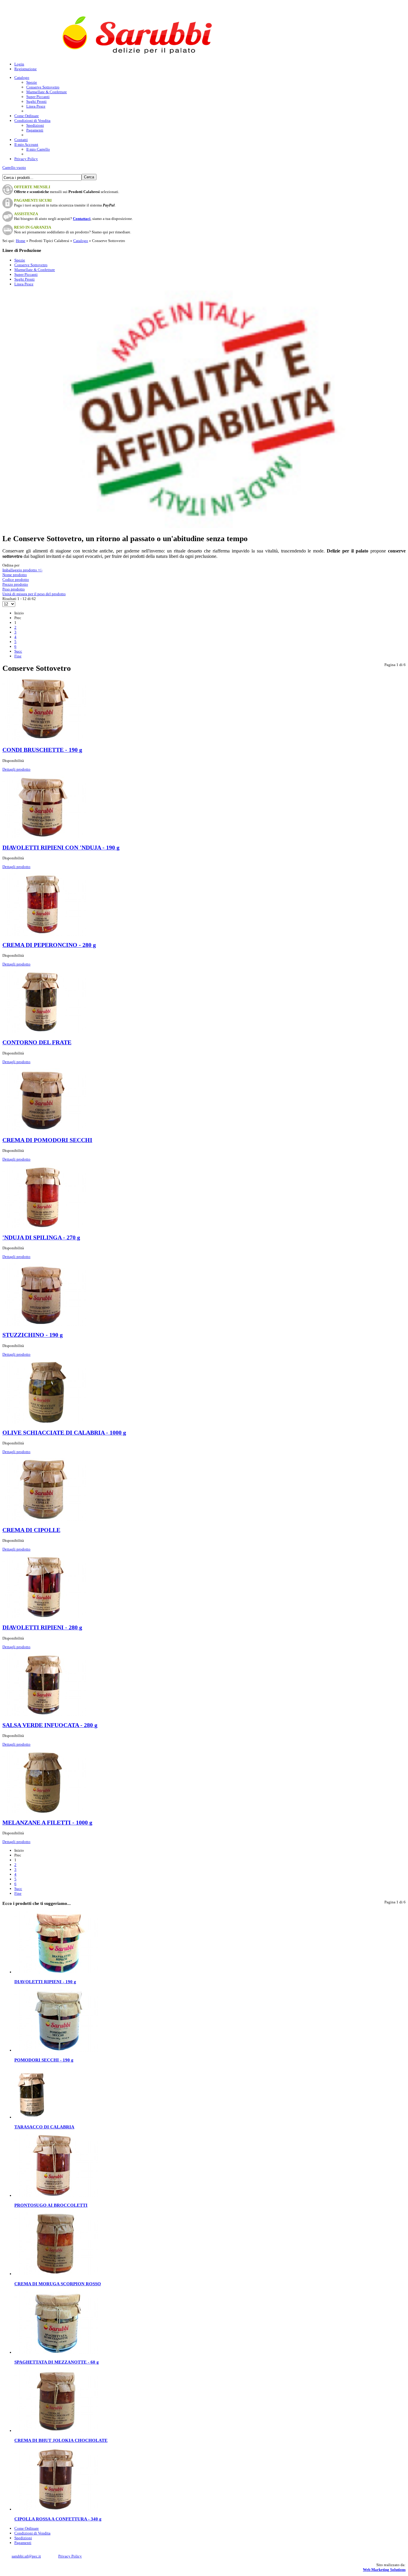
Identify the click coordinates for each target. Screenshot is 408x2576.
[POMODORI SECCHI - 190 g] (56, 2050)
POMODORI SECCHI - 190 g (44, 2060)
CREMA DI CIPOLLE (31, 1530)
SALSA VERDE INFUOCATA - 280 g (50, 1725)
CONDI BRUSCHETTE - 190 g (42, 750)
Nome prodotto (15, 575)
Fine (18, 656)
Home (21, 241)
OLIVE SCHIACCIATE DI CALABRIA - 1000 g (64, 1433)
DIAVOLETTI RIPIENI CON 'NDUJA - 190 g (61, 848)
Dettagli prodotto (16, 769)
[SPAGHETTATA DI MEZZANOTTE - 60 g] (56, 2352)
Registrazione (26, 69)
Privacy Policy (70, 2556)
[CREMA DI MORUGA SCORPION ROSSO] (56, 2274)
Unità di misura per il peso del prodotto (34, 594)
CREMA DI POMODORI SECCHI (47, 1140)
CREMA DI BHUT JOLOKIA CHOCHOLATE (61, 2440)
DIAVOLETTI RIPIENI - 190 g (45, 1982)
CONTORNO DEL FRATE (37, 1042)
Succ (18, 651)
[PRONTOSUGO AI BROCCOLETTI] (56, 2195)
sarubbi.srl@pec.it (26, 2556)
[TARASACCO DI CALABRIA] (31, 2117)
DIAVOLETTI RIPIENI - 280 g (42, 1627)
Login (19, 64)
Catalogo (81, 241)
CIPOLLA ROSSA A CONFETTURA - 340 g (58, 2519)
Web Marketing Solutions (384, 2570)
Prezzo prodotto (15, 584)
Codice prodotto (16, 580)
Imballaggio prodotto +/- (22, 570)
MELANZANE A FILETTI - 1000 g (47, 1823)
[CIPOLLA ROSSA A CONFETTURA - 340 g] (56, 2509)
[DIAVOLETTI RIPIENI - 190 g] (56, 1972)
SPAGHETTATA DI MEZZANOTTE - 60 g (57, 2362)
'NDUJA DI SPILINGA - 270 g (41, 1238)
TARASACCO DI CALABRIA (44, 2127)
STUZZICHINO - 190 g (33, 1335)
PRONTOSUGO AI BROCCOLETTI (51, 2205)
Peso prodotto (14, 589)
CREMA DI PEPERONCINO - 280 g (49, 945)
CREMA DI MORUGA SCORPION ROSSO (58, 2284)
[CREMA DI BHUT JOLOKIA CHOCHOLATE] (56, 2431)
